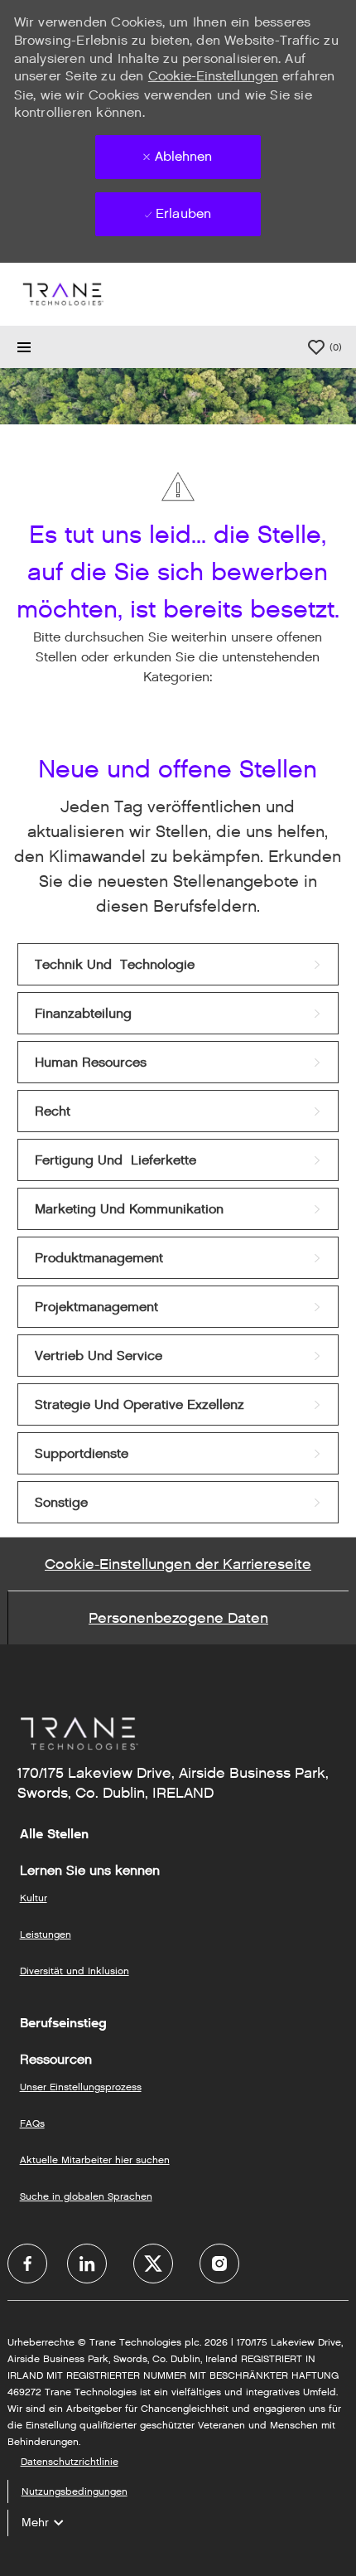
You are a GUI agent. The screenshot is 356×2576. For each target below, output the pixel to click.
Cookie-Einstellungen (213, 76)
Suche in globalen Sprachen (86, 2196)
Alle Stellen (54, 1834)
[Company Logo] (62, 294)
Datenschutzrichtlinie (70, 2461)
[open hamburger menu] (24, 347)
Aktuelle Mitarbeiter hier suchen (95, 2160)
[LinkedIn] (87, 2264)
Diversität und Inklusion (75, 1971)
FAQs (32, 2123)
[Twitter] (153, 2264)
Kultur (34, 1898)
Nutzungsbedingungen (75, 2491)
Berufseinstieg (63, 2023)
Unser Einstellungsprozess (81, 2087)
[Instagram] (219, 2264)
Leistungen (46, 1934)
